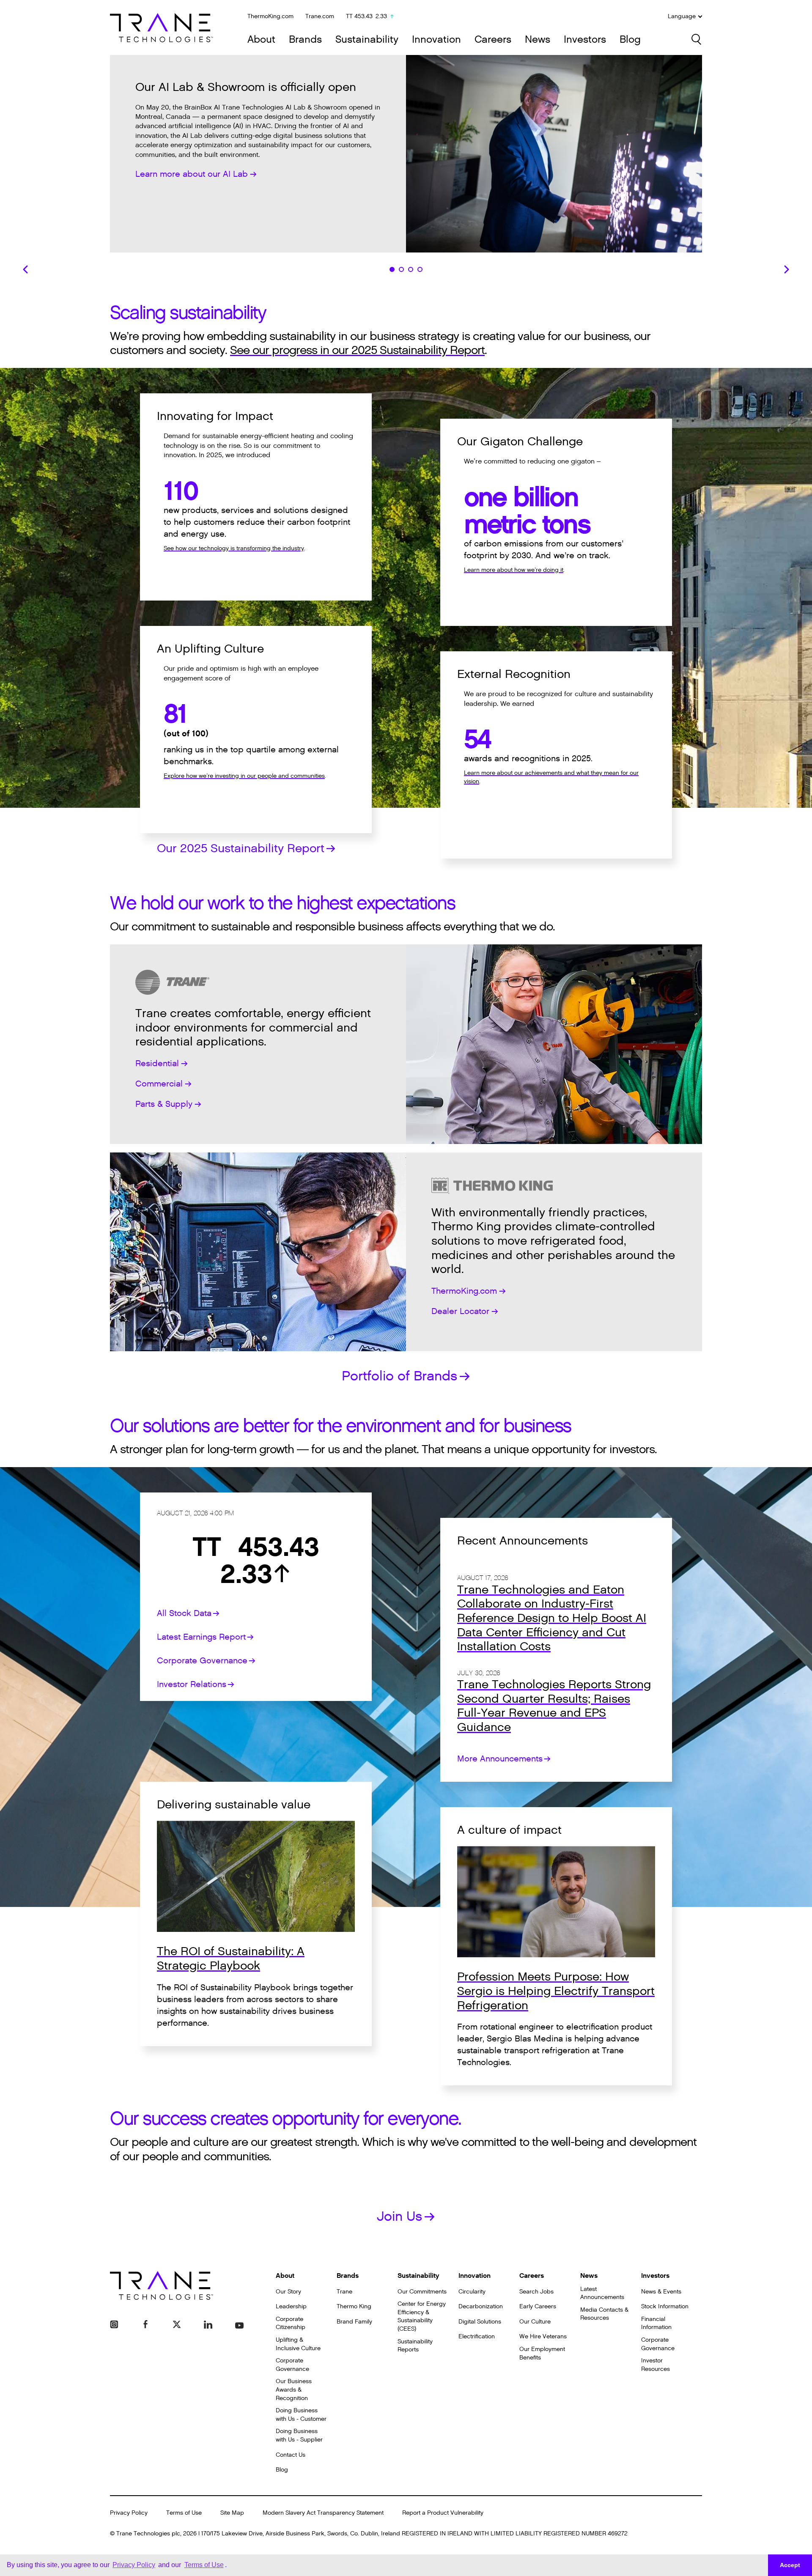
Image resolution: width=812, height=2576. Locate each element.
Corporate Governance (202, 1661)
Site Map (232, 2513)
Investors (585, 40)
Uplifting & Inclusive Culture (298, 2344)
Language (682, 16)
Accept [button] (790, 2565)
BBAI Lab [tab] (392, 269)
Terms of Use (184, 2513)
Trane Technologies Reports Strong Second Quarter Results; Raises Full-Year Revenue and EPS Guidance (554, 1706)
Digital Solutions (480, 2322)
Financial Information (656, 2323)
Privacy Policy (129, 2513)
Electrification (477, 2336)
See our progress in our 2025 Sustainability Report (357, 350)
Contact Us (291, 2455)
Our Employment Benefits (542, 2353)
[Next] (787, 269)
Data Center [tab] (401, 269)
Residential (157, 1064)
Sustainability (367, 40)
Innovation (436, 40)
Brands (305, 40)
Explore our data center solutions (200, 189)
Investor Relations (192, 1684)
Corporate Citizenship (291, 2323)
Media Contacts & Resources (604, 2314)
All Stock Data (184, 1613)
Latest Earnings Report (201, 1637)
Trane (344, 2292)
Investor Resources (656, 2365)
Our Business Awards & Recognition (294, 2389)
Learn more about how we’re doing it (514, 570)
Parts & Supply (164, 1104)
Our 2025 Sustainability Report (241, 848)
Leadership (291, 2306)
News (538, 40)
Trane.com (320, 16)
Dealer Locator (460, 1311)
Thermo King (354, 2306)
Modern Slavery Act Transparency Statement (323, 2513)
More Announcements (500, 1759)
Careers (493, 40)
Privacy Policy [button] (134, 2565)
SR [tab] (411, 269)
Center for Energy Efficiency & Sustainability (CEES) (422, 2316)
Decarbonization (481, 2306)
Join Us (399, 2216)
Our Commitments (422, 2292)
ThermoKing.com (270, 16)
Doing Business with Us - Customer (301, 2415)
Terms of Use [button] (204, 2565)
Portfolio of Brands (399, 1376)
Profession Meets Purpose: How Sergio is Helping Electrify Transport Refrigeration (556, 1991)
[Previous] (25, 269)
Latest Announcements (602, 2293)
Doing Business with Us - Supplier (299, 2435)
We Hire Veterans (543, 2336)
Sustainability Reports (415, 2346)
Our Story (288, 2292)
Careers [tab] (420, 269)
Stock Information (665, 2306)
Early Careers (538, 2306)
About (261, 40)
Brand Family (354, 2322)
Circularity (472, 2292)
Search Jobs (536, 2292)
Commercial (159, 1084)
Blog (630, 40)
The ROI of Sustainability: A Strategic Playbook (231, 1959)
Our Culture (535, 2322)
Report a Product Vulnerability (443, 2513)
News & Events (661, 2292)
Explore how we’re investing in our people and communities (244, 776)
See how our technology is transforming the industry (234, 548)
